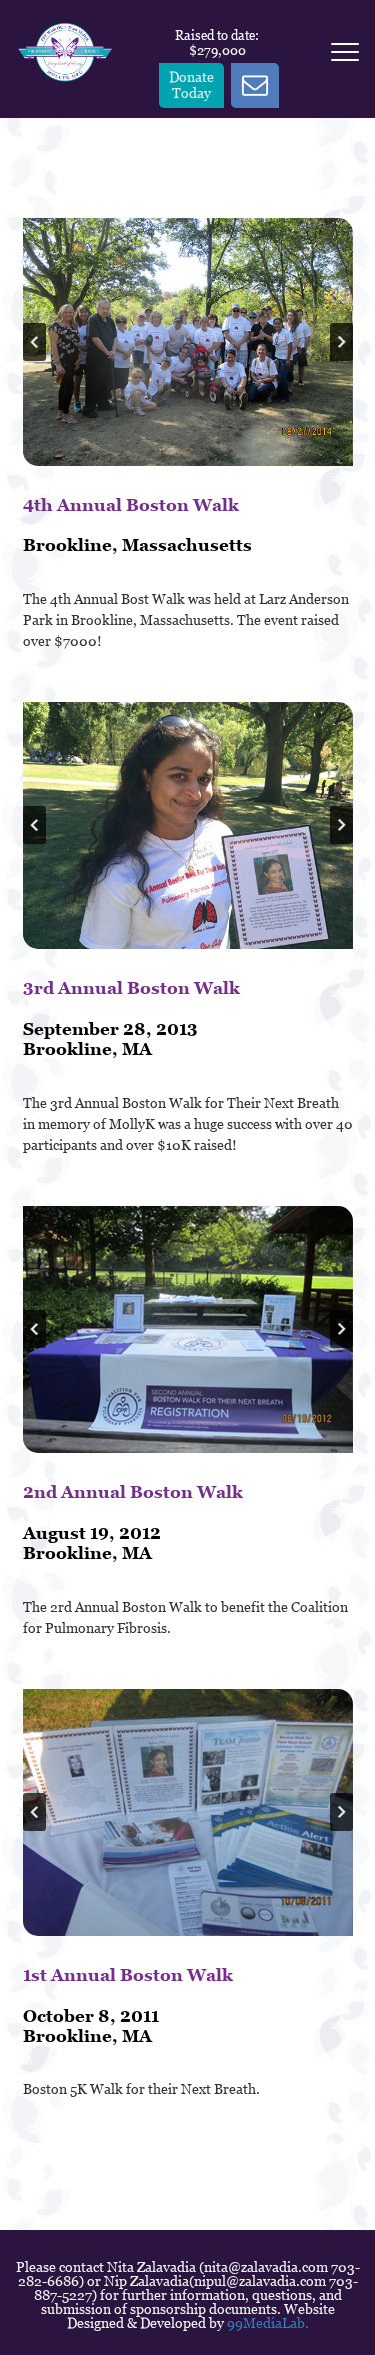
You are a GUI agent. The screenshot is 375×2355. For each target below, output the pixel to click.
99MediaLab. (268, 2323)
